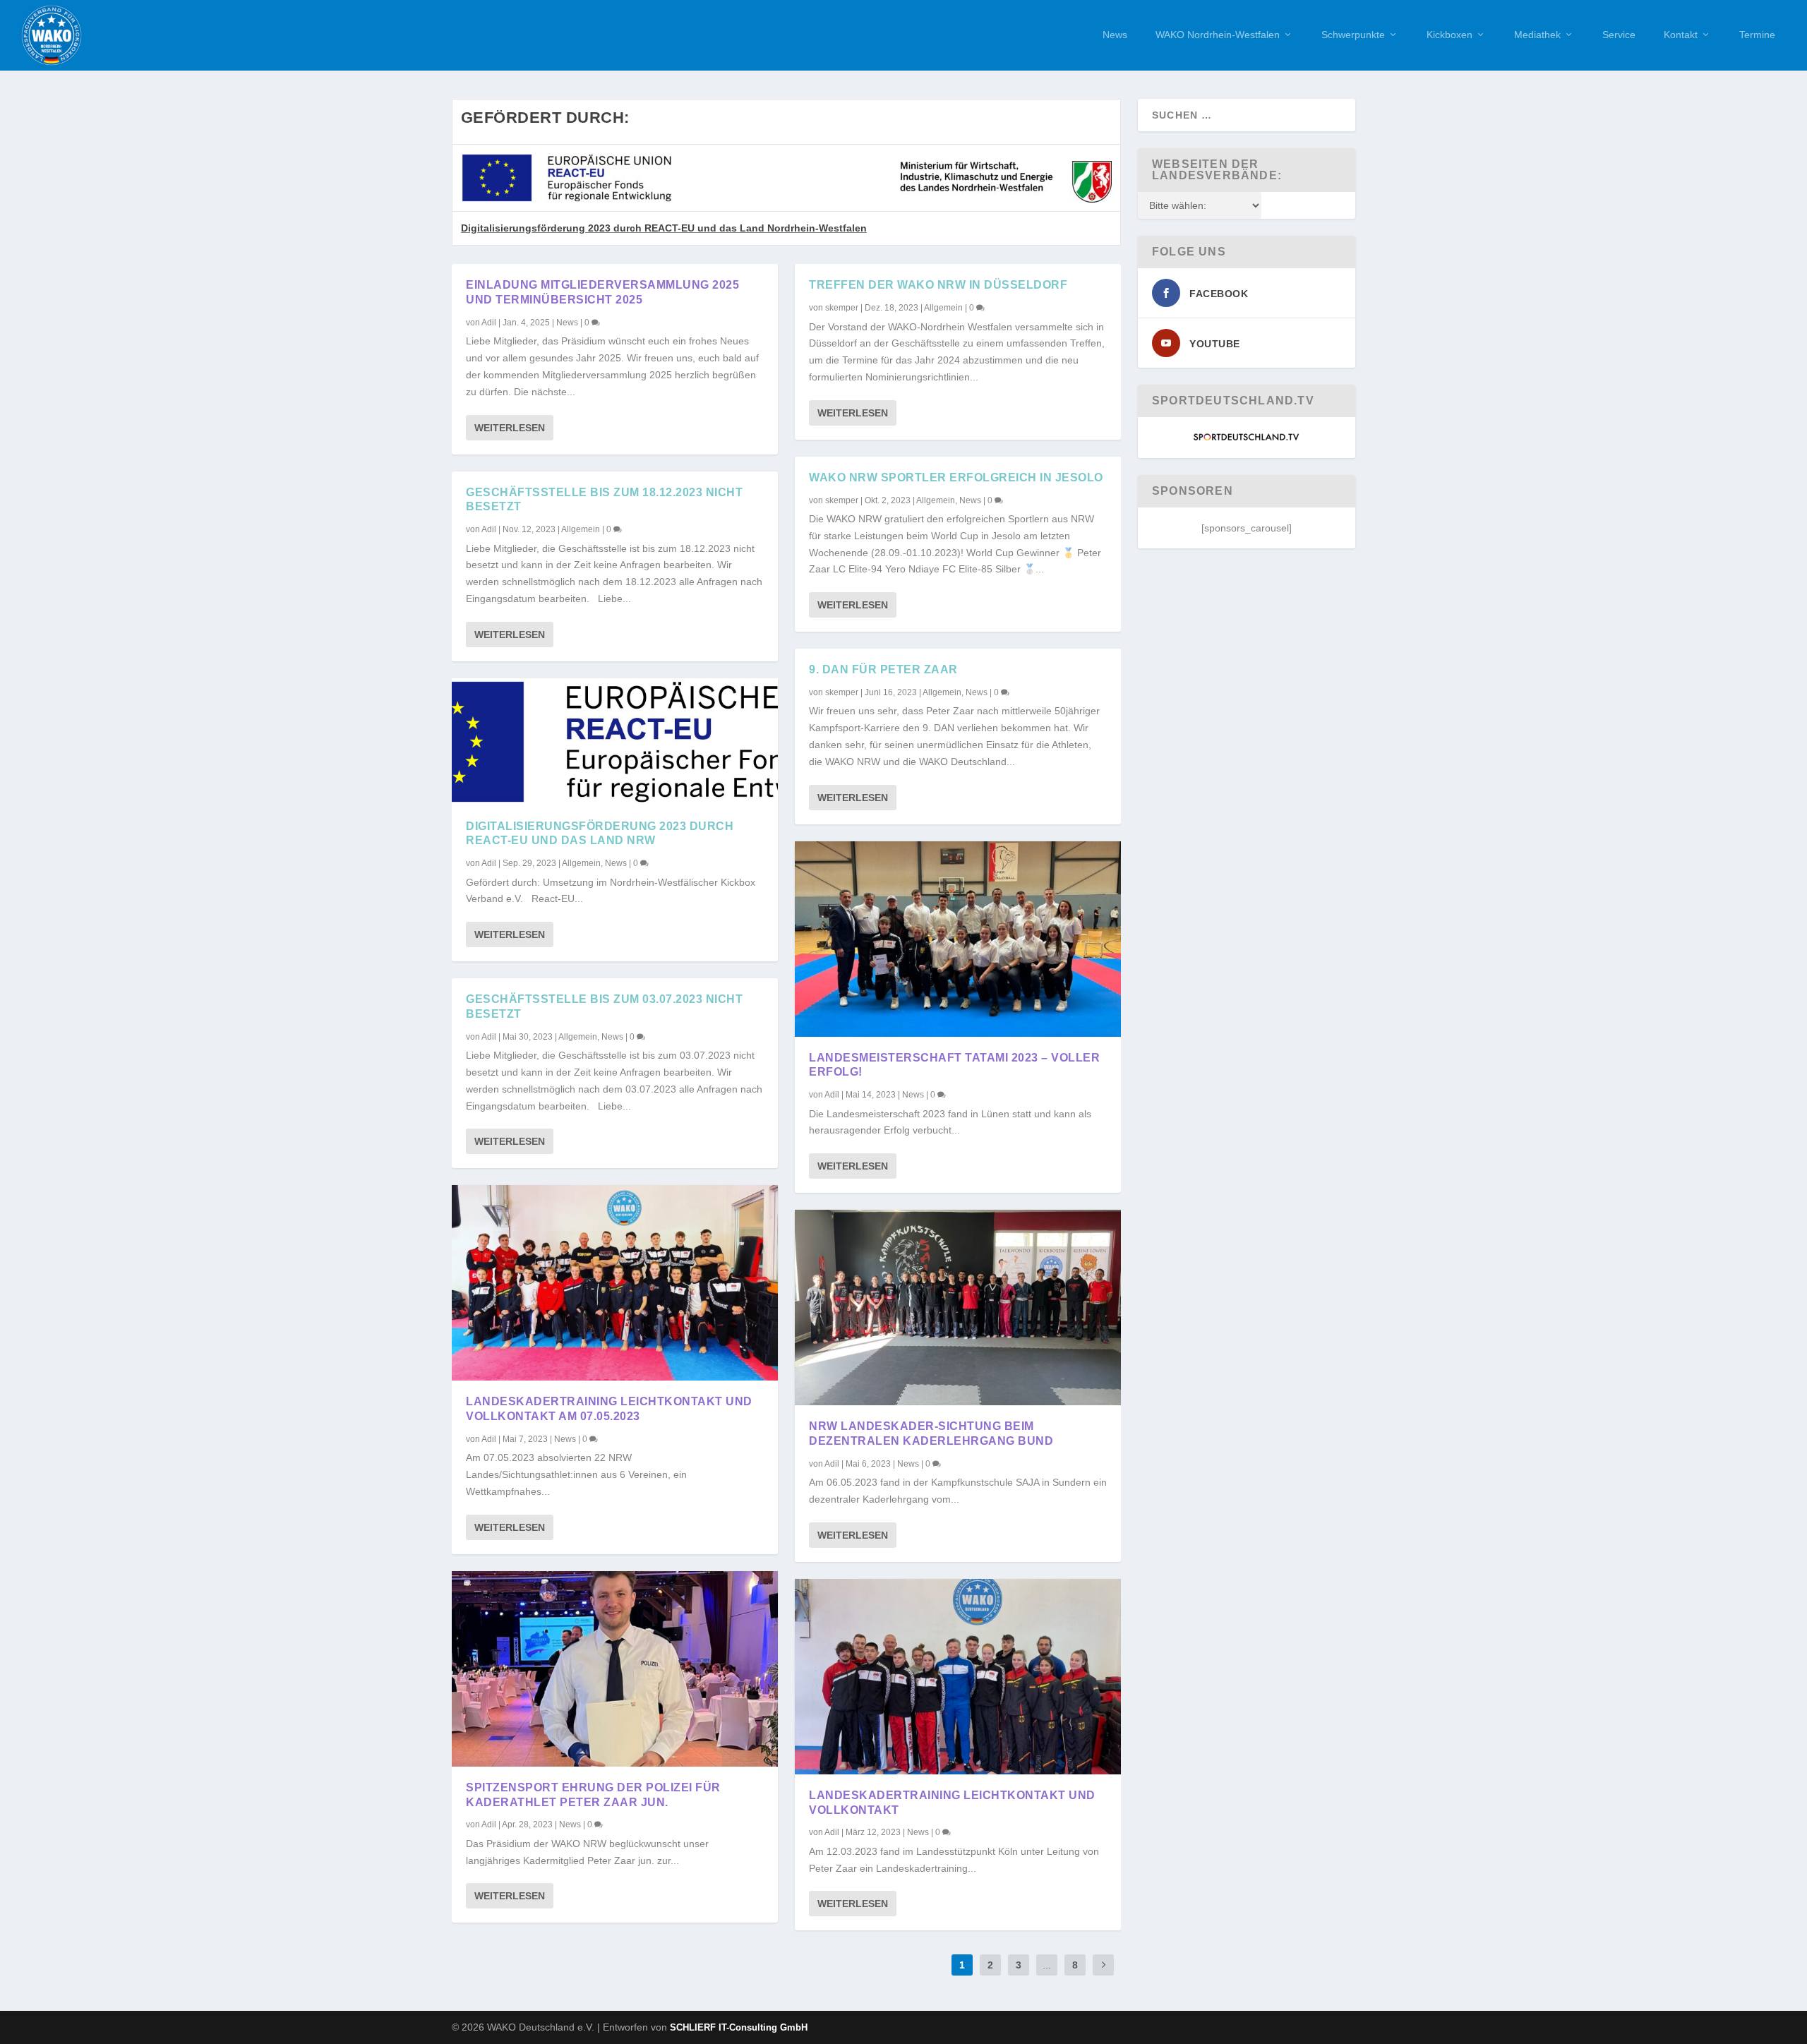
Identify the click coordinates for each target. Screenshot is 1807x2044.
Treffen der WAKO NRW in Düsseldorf (938, 285)
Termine (1757, 35)
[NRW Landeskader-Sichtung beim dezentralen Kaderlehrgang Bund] (958, 1307)
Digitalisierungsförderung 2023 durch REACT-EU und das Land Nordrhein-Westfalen (664, 228)
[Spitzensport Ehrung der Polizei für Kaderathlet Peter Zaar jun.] (615, 1669)
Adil (489, 323)
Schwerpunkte (1353, 35)
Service (1619, 35)
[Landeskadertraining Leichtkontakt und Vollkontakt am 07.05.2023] (615, 1283)
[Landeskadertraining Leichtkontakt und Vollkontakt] (958, 1677)
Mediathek (1537, 35)
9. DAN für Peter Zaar (883, 669)
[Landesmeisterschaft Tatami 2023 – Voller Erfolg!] (958, 939)
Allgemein (581, 529)
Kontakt (1681, 35)
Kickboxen (1449, 35)
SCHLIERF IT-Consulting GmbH (739, 2027)
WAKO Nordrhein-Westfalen (1218, 35)
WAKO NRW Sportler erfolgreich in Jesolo (956, 477)
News (1115, 35)
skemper (842, 308)
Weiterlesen (510, 428)
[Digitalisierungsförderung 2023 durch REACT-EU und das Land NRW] (615, 742)
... (1047, 1965)
